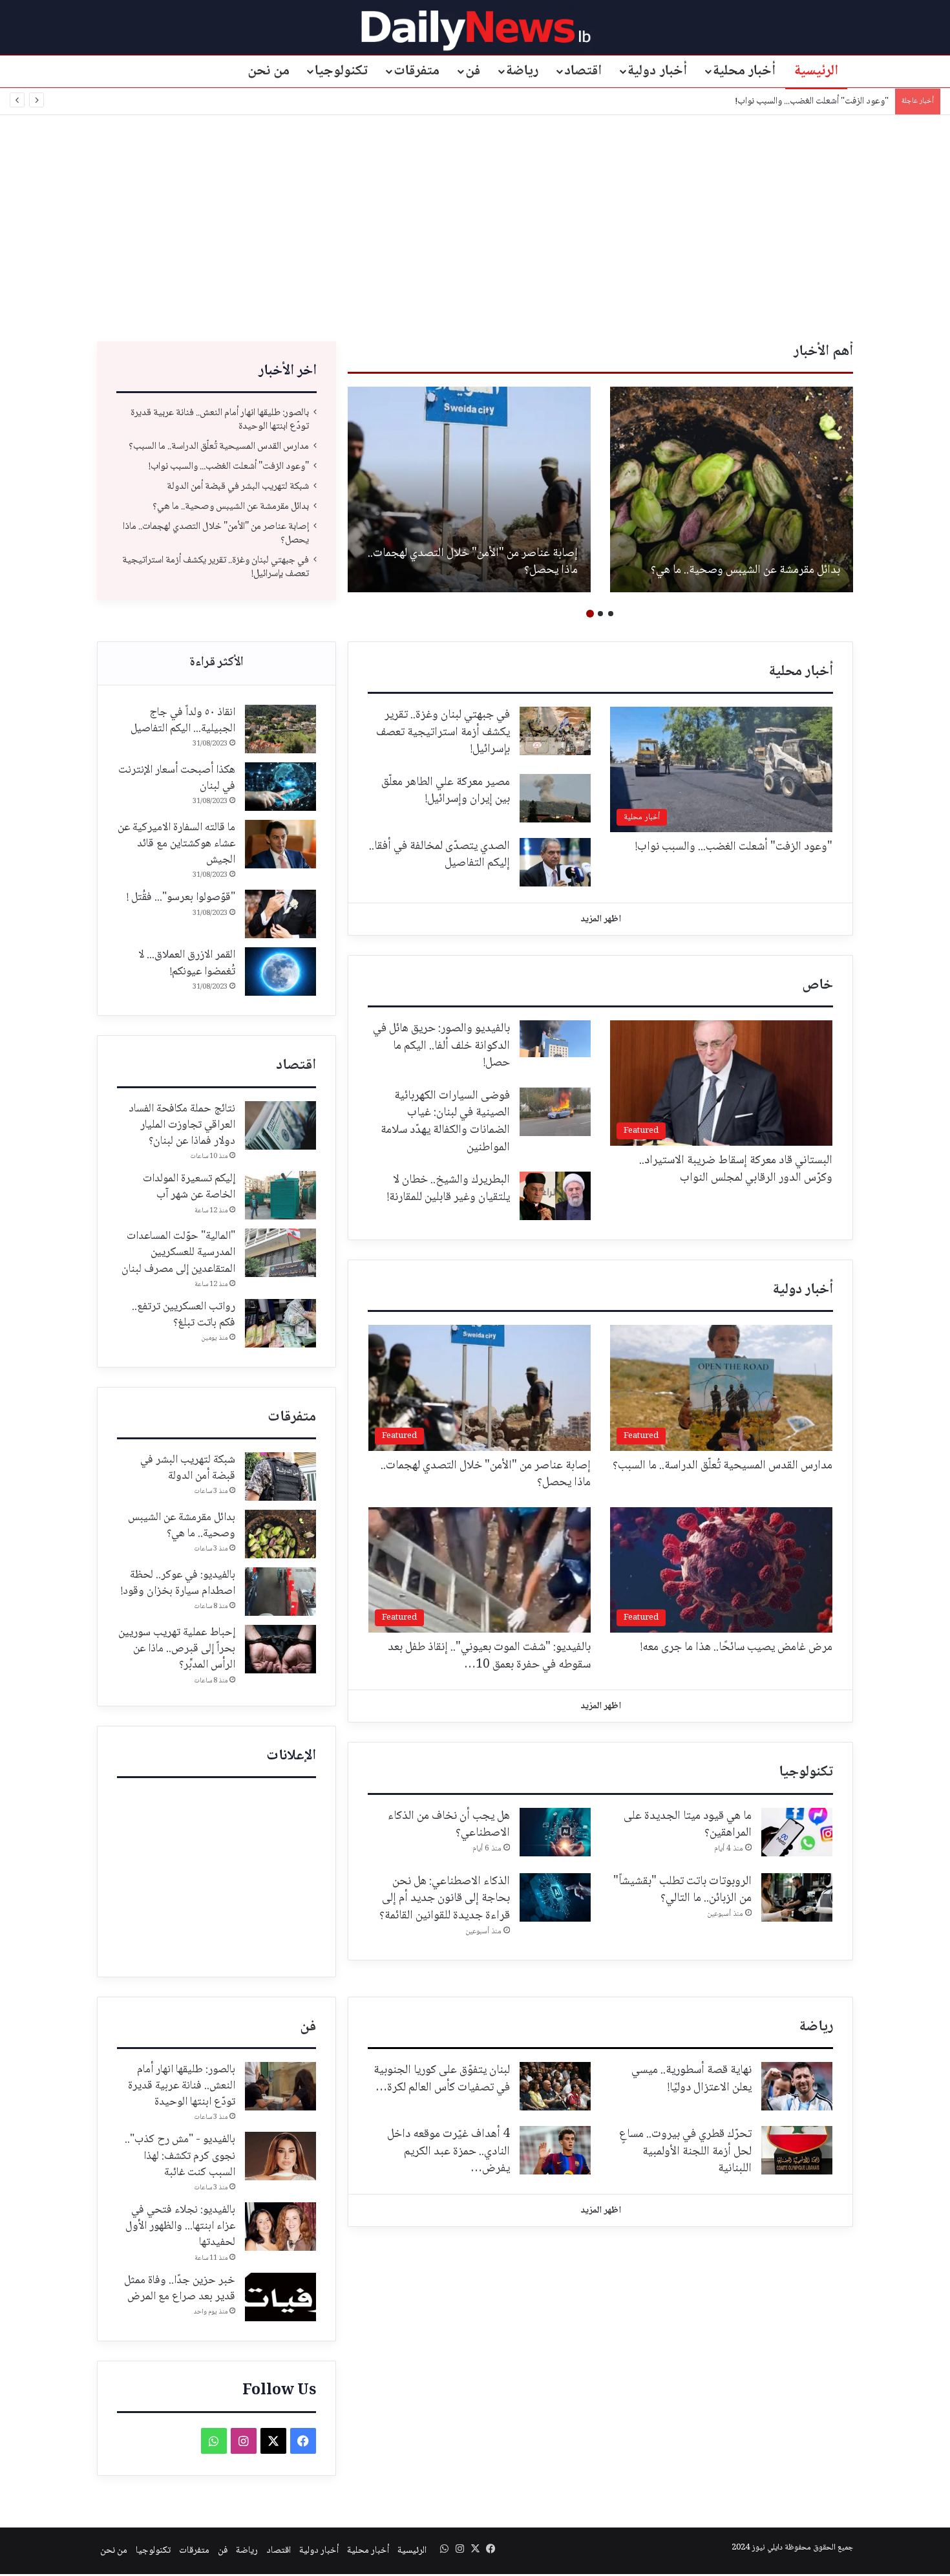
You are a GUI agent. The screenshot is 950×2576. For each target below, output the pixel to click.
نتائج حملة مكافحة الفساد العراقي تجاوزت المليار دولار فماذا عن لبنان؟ (182, 1125)
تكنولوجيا (341, 71)
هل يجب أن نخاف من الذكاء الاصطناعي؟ (449, 1825)
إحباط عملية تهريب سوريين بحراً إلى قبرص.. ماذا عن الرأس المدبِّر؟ (177, 1649)
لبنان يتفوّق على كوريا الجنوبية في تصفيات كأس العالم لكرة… (442, 2079)
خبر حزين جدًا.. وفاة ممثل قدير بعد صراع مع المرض (180, 2289)
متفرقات (417, 71)
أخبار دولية (657, 71)
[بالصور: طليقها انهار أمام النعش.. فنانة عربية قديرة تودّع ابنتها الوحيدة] (732, 489)
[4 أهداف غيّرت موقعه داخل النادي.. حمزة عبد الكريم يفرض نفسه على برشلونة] (555, 2150)
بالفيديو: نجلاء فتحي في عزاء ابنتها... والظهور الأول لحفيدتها (180, 2226)
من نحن (269, 71)
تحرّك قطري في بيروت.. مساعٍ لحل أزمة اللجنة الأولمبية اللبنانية (685, 2152)
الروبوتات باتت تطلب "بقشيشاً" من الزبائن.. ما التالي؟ (682, 1890)
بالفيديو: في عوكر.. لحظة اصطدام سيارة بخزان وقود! (178, 1583)
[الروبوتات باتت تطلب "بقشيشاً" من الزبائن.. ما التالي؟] (797, 1897)
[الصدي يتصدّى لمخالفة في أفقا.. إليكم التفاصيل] (555, 862)
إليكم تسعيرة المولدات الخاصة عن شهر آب (189, 1187)
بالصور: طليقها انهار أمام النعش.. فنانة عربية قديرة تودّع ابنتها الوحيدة (744, 562)
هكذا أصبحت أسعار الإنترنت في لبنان (177, 778)
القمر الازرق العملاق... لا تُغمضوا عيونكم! (187, 963)
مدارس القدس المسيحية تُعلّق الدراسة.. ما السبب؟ (486, 562)
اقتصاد (583, 71)
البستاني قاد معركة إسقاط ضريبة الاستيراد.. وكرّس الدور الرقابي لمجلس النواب (736, 1169)
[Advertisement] (475, 225)
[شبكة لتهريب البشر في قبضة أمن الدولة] (280, 1476)
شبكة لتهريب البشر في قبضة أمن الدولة (821, 102)
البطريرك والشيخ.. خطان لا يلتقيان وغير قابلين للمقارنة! (449, 1189)
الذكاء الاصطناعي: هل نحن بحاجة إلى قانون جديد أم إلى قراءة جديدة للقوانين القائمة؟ (445, 1899)
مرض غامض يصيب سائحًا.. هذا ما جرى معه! (736, 1648)
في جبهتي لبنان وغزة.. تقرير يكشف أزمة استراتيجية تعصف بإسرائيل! (216, 567)
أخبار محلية (744, 71)
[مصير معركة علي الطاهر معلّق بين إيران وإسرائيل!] (555, 798)
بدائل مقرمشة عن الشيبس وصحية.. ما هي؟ (231, 507)
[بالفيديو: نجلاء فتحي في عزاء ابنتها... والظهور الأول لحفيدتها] (280, 2227)
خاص (818, 985)
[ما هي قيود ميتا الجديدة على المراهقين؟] (797, 1832)
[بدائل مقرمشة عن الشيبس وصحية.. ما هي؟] (280, 1534)
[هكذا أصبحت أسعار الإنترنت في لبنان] (280, 787)
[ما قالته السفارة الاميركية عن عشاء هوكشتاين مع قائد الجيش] (280, 844)
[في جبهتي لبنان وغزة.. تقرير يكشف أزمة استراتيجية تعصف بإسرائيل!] (555, 731)
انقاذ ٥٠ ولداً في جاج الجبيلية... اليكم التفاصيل (183, 721)
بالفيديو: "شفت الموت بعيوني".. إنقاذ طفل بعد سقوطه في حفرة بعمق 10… (489, 1656)
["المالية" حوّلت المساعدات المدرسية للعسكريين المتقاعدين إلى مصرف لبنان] (280, 1253)
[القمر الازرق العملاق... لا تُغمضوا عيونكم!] (280, 971)
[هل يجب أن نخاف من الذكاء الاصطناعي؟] (555, 1832)
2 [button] (600, 614)
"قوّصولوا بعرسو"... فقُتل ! (181, 897)
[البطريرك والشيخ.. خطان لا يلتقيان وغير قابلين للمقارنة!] (555, 1196)
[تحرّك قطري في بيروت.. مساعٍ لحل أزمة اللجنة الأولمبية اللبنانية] (797, 2150)
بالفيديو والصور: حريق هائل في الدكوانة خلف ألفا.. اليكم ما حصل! (441, 1046)
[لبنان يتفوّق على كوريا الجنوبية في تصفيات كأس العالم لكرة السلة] (555, 2086)
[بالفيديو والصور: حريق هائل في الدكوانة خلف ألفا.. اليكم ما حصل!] (555, 1039)
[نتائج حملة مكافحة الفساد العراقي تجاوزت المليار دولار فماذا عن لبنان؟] (280, 1125)
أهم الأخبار (823, 352)
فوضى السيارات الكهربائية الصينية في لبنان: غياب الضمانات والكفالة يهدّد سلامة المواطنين (445, 1122)
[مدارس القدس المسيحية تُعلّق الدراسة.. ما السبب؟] (469, 489)
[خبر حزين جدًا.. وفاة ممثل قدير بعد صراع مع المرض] (280, 2297)
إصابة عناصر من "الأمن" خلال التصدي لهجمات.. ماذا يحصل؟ (216, 533)
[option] (732, 489)
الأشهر (216, 663)
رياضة (522, 71)
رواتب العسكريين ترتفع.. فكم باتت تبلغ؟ (184, 1315)
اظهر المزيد (601, 919)
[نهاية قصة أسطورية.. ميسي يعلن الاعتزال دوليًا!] (797, 2086)
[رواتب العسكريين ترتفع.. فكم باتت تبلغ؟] (280, 1323)
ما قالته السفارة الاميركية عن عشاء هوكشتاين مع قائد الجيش (176, 844)
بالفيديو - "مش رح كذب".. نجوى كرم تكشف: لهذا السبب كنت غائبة (180, 2156)
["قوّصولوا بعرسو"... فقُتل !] (280, 914)
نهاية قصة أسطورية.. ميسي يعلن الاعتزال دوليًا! (691, 2079)
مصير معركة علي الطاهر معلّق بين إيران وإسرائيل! (446, 791)
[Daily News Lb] (475, 30)
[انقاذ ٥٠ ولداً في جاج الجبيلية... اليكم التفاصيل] (280, 729)
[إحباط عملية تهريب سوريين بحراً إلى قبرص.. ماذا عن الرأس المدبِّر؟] (280, 1649)
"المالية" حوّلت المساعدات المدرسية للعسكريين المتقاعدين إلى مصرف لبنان (178, 1252)
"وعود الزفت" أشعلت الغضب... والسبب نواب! (229, 467)
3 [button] (590, 614)
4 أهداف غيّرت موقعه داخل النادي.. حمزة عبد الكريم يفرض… (449, 2152)
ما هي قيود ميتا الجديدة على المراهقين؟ (688, 1825)
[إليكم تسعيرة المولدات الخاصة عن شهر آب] (280, 1195)
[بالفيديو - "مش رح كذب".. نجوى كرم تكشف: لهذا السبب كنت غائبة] (280, 2156)
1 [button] (611, 614)
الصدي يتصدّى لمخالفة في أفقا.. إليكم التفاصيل (439, 855)
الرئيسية (816, 71)
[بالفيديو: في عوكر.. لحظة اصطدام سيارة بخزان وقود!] (280, 1592)
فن (473, 71)
